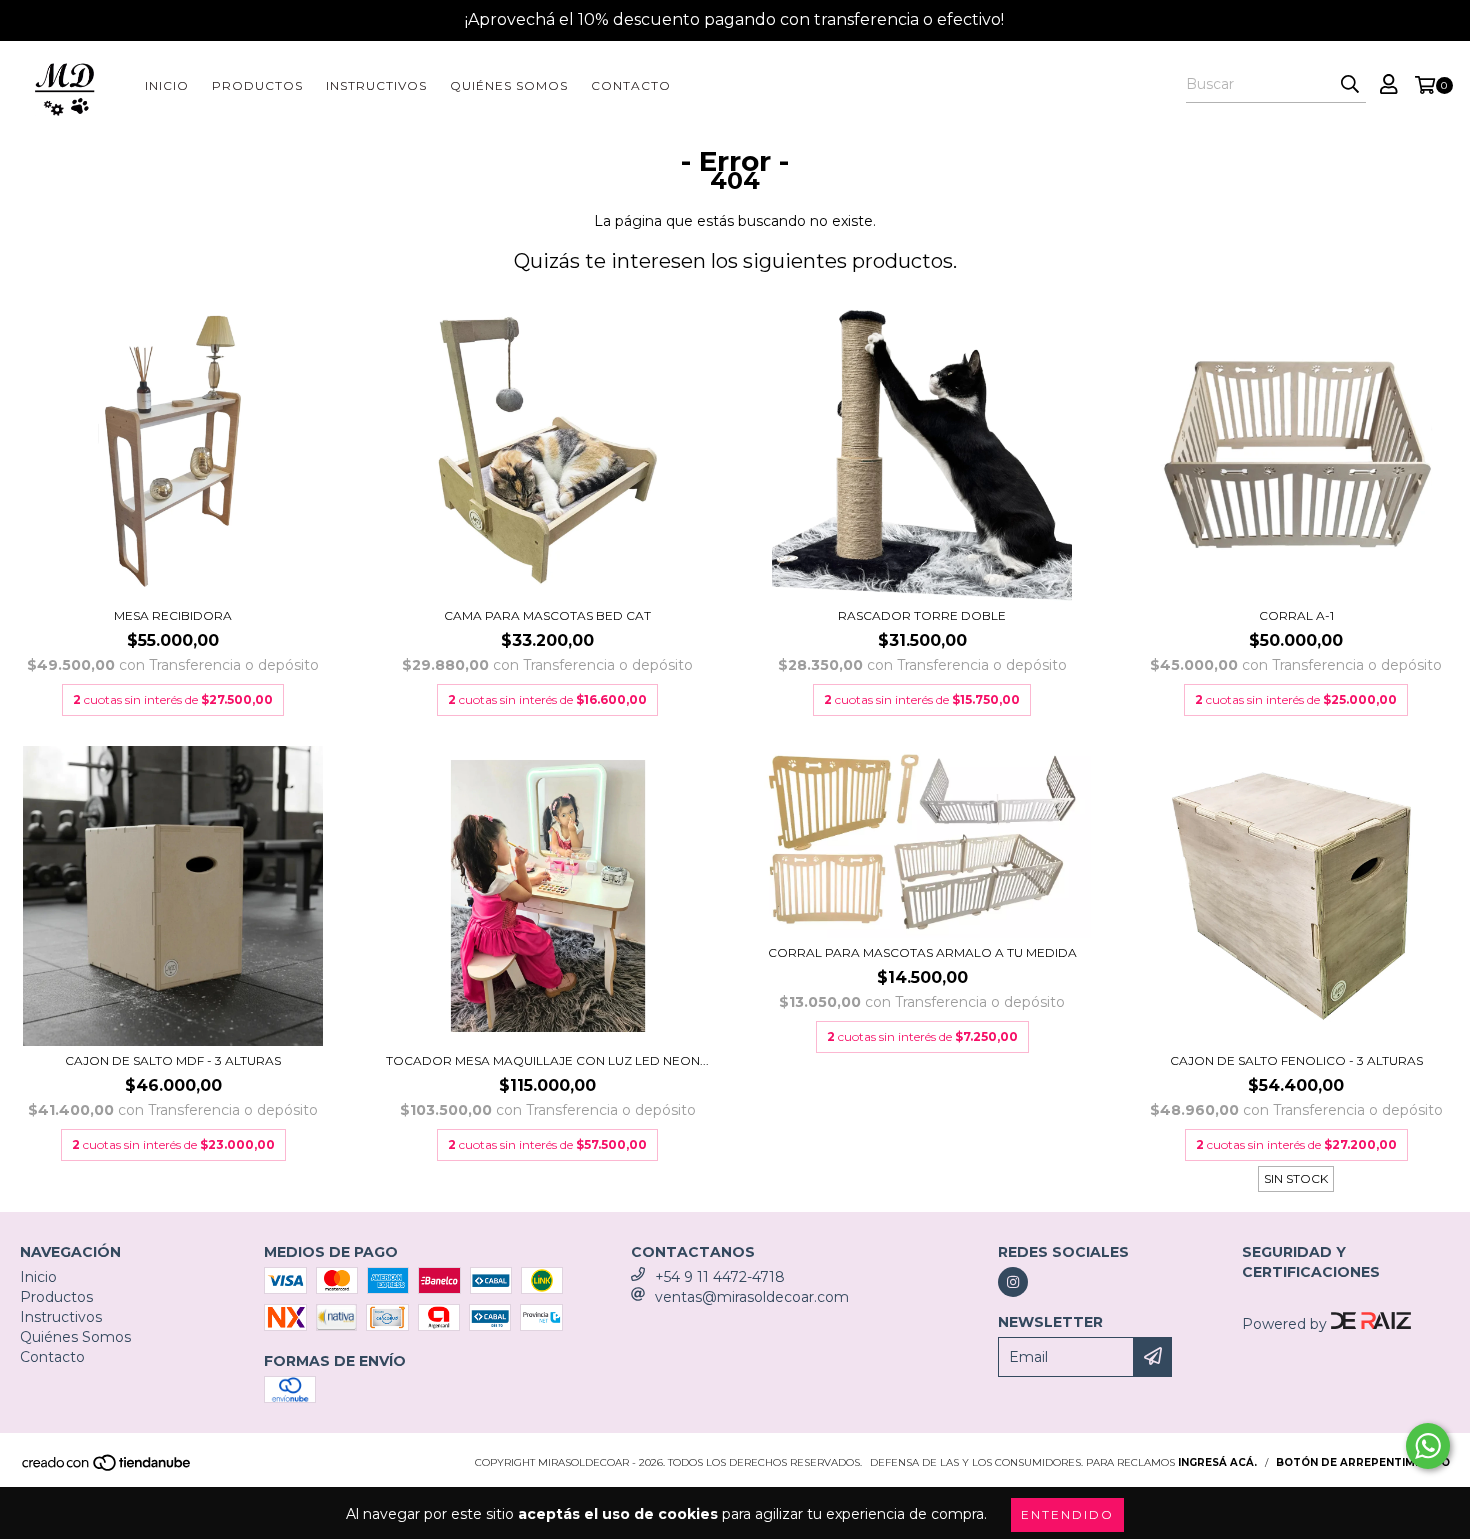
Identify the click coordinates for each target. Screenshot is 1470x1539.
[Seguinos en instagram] (1013, 1282)
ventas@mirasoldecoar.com (752, 1297)
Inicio (167, 85)
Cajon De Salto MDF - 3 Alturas (173, 1060)
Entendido (1067, 1514)
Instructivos (376, 85)
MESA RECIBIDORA (173, 615)
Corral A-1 (1296, 615)
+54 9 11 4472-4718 (720, 1277)
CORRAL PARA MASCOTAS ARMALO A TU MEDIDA (922, 952)
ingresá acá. (1217, 1462)
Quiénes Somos (509, 85)
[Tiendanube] (107, 1468)
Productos (257, 85)
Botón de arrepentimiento (1363, 1462)
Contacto (631, 85)
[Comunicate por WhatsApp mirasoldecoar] (1428, 1446)
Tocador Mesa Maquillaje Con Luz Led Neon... (547, 1060)
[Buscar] (1350, 85)
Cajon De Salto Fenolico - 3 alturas (1296, 1060)
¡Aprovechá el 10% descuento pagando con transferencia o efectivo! (734, 19)
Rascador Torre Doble (922, 615)
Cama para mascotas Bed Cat (547, 615)
